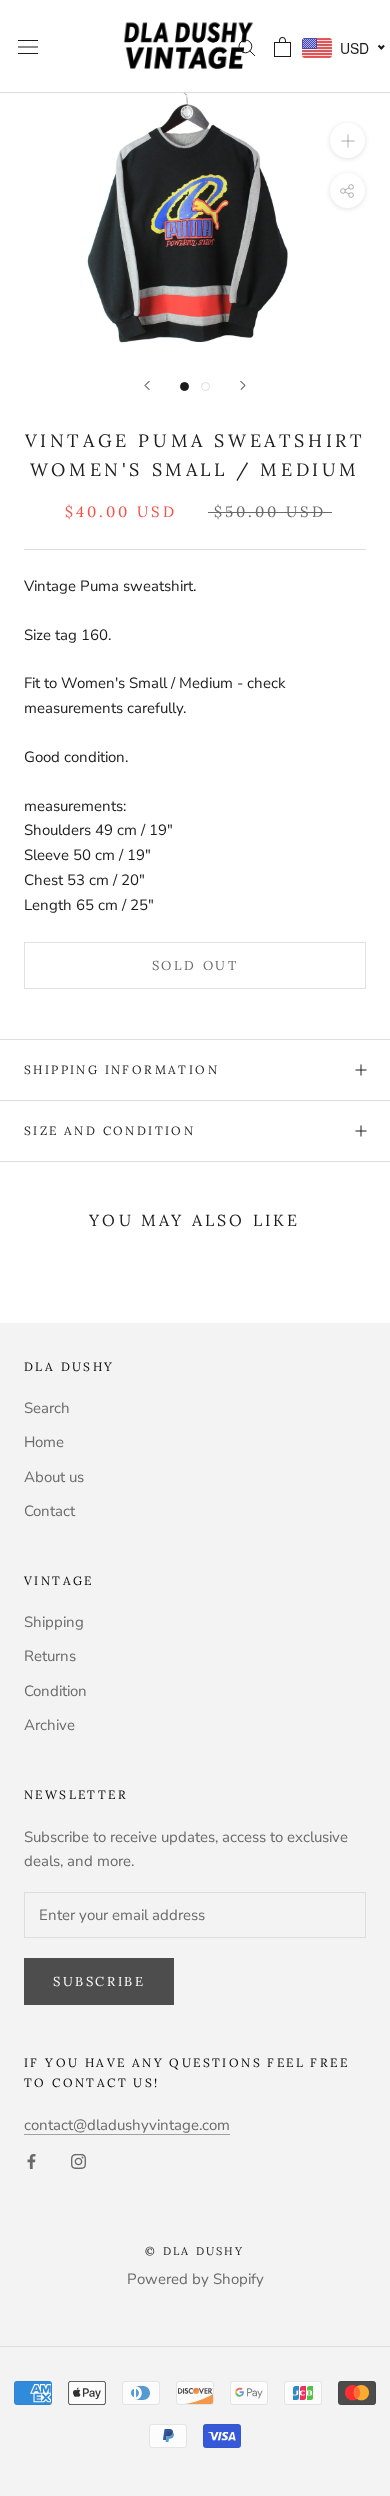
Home (44, 1442)
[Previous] (147, 385)
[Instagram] (78, 2160)
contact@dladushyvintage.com (127, 2125)
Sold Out (195, 965)
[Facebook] (31, 2160)
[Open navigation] (28, 46)
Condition (55, 1691)
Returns (50, 1656)
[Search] (247, 46)
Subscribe (99, 1981)
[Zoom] (347, 140)
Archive (49, 1725)
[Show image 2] (205, 386)
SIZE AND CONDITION (109, 1130)
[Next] (243, 385)
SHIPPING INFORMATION (121, 1069)
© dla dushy (194, 2251)
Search (47, 1408)
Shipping (54, 1622)
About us (54, 1477)
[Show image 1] (184, 386)
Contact (49, 1511)
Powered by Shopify (195, 2279)
